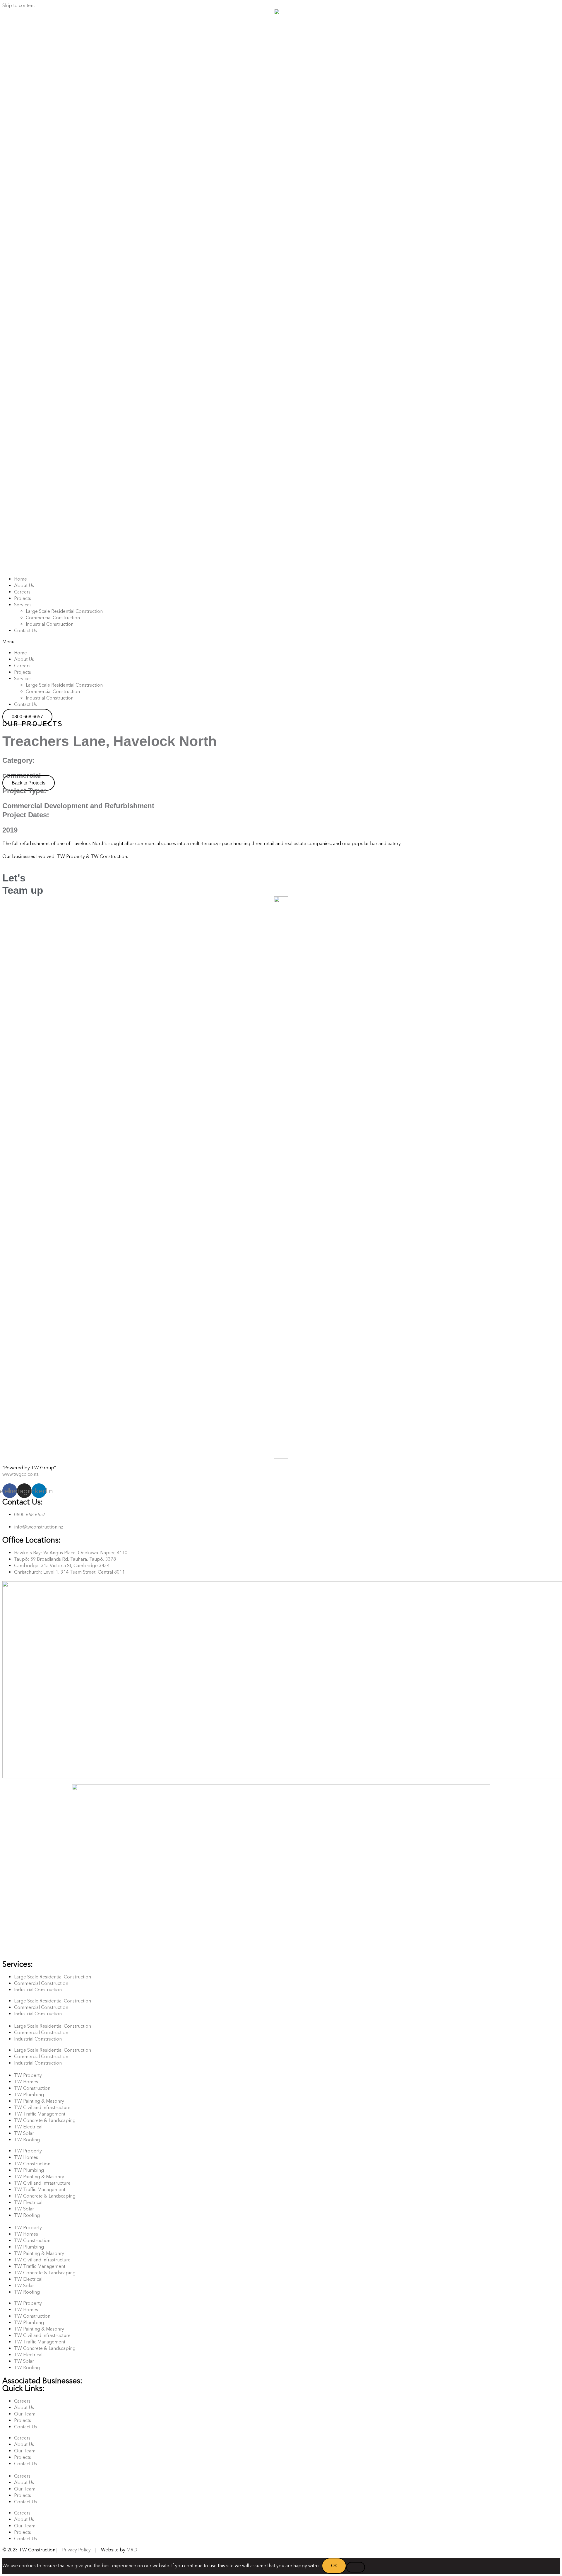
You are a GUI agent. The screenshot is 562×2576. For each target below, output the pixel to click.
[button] (281, 642)
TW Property (28, 2075)
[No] (356, 2567)
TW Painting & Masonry (39, 2101)
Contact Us (25, 631)
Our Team (25, 2414)
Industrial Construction (50, 624)
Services (23, 605)
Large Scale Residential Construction (64, 611)
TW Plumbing (29, 2095)
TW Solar (24, 2133)
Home (20, 579)
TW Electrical (28, 2127)
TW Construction (32, 2088)
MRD (132, 2550)
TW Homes (26, 2082)
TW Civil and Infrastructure (42, 2107)
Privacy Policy (76, 2550)
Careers (22, 592)
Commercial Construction (53, 618)
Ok (334, 2566)
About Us (24, 585)
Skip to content (19, 5)
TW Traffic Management (40, 2114)
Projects (23, 598)
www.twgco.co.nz (20, 1474)
